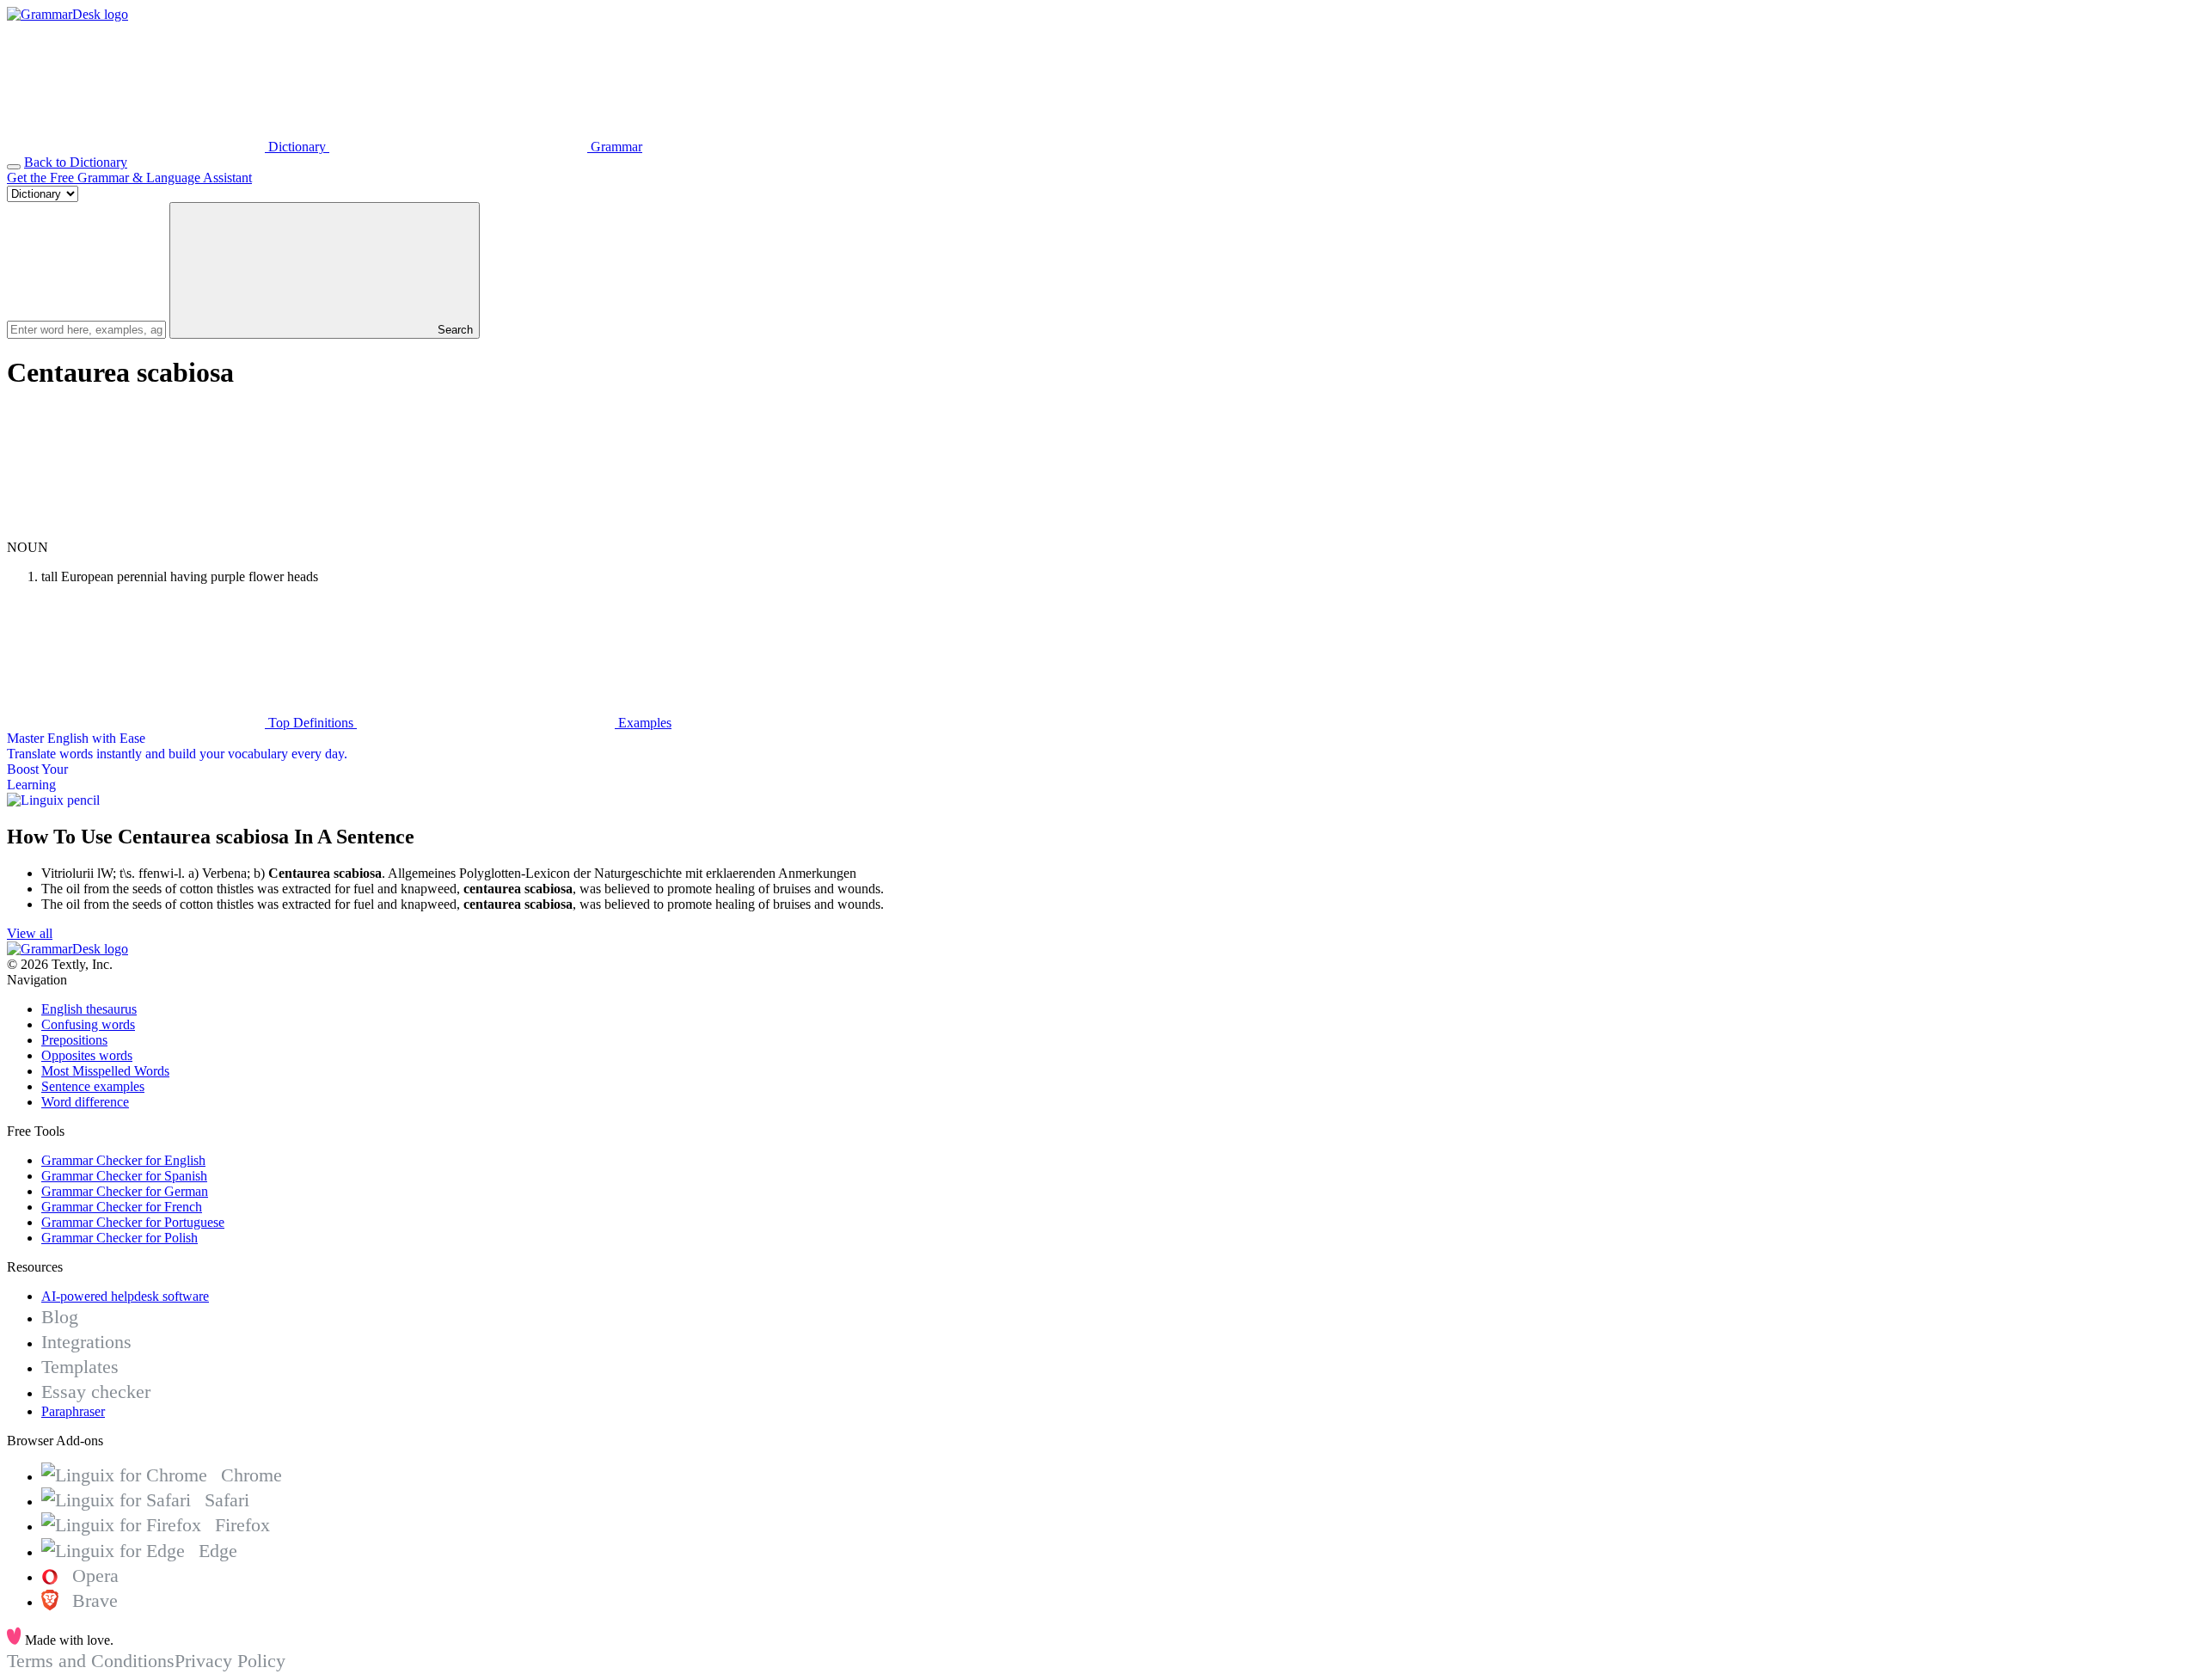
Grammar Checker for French (122, 1207)
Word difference (85, 1102)
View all (30, 933)
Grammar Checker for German (125, 1191)
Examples (643, 723)
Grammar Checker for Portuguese (133, 1222)
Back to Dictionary (76, 162)
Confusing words (88, 1024)
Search (454, 330)
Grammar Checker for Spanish (124, 1176)
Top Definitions (311, 723)
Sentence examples (93, 1086)
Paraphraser (73, 1411)
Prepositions (74, 1040)
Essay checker (96, 1392)
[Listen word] (136, 532)
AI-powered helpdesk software (125, 1296)
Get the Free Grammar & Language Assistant (129, 178)
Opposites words (87, 1055)
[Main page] (67, 14)
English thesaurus (89, 1009)
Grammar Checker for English (123, 1160)
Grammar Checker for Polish (120, 1238)
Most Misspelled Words (105, 1071)
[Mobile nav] (14, 167)
